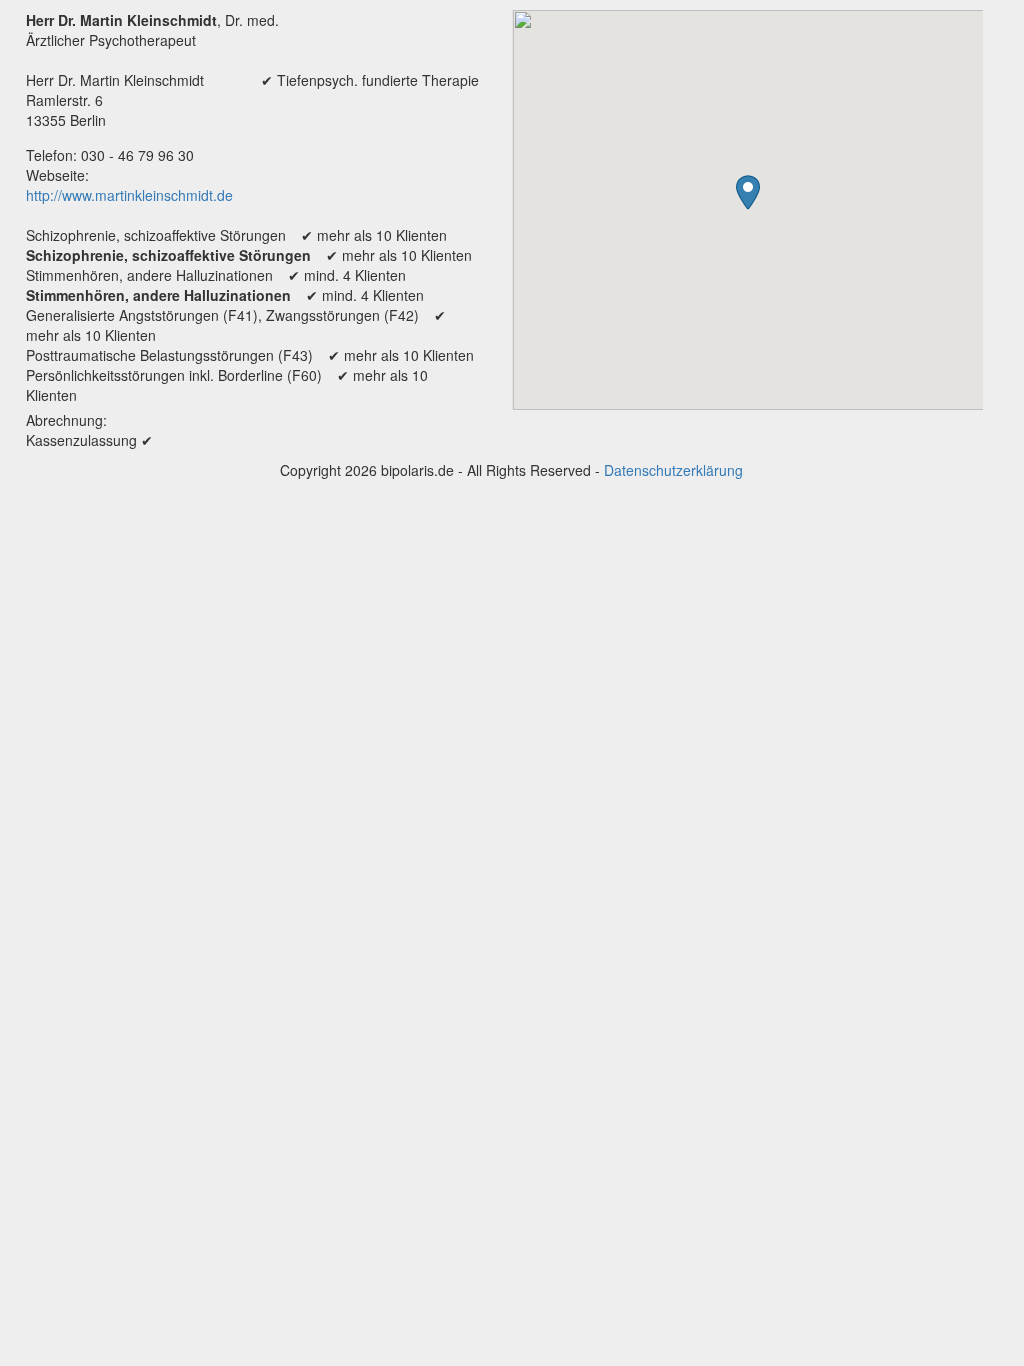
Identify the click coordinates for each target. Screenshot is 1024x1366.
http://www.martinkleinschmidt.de (129, 195)
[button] (748, 192)
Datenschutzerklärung (673, 470)
